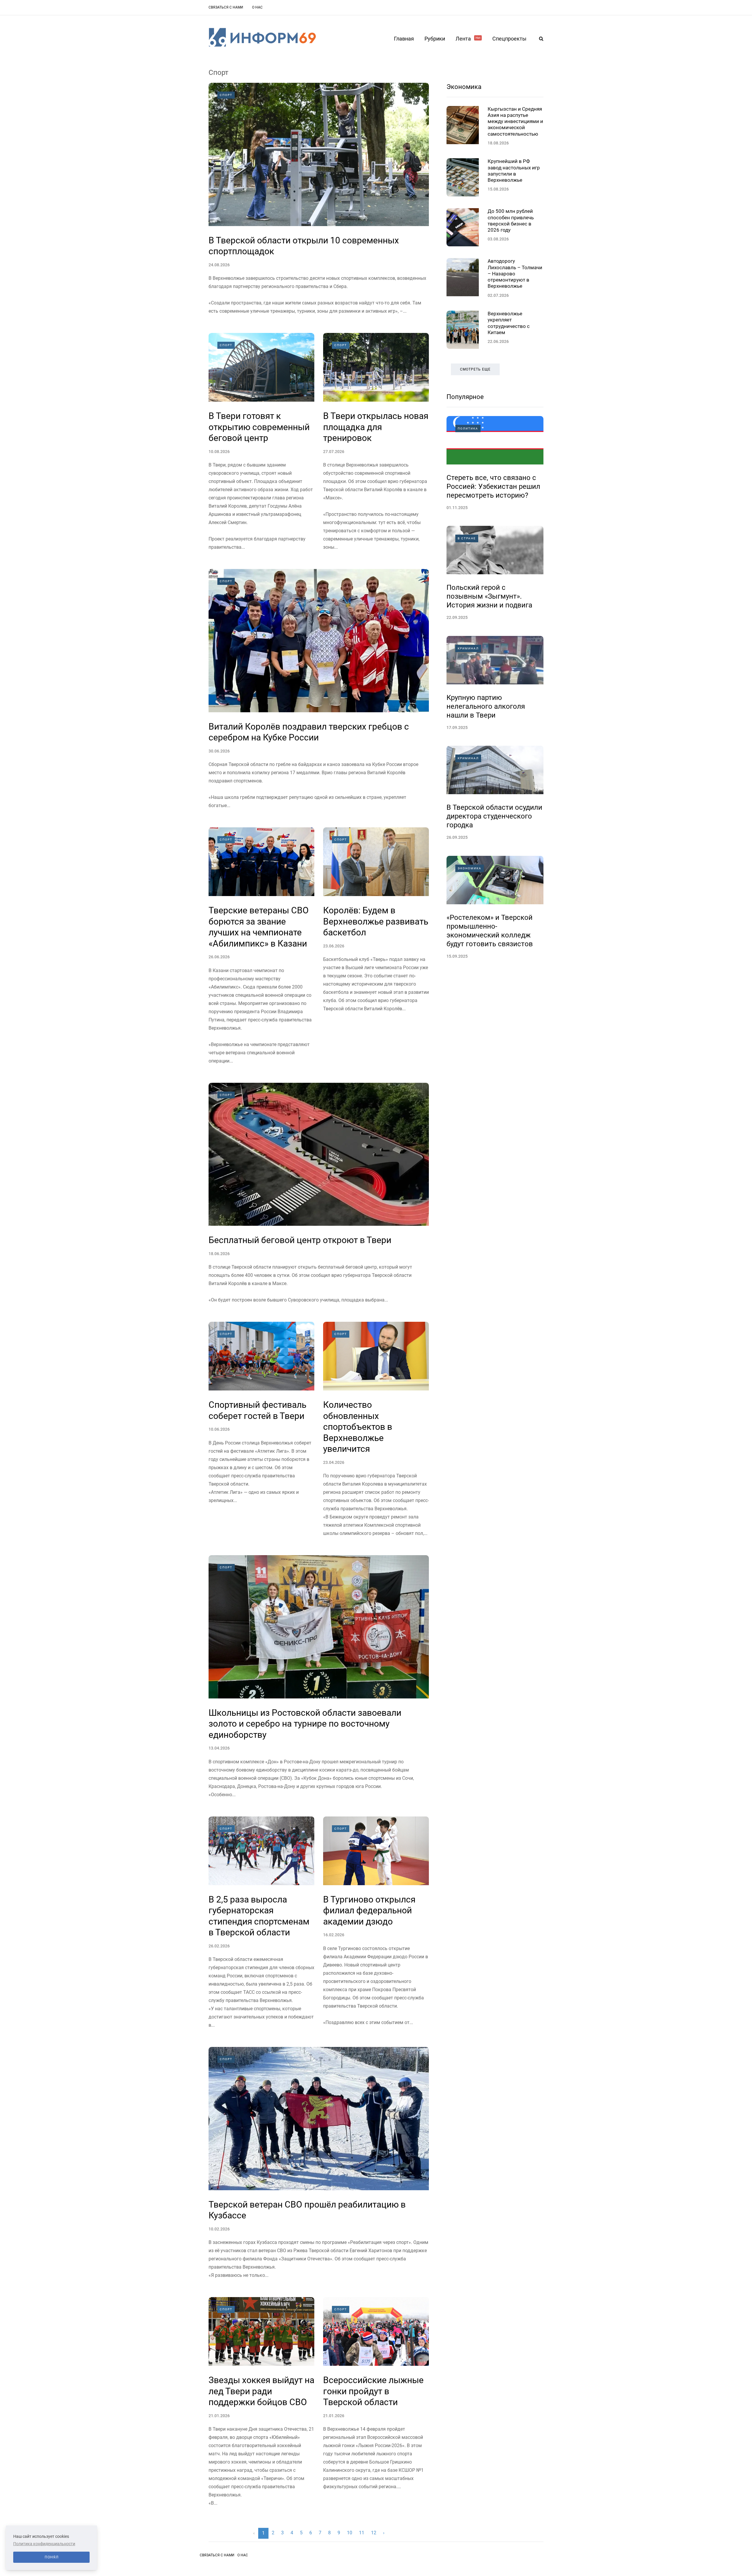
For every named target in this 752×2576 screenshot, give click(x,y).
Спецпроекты (509, 39)
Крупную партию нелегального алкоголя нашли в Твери (486, 706)
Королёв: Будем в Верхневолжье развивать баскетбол (376, 921)
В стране (467, 538)
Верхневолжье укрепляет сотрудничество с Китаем (509, 323)
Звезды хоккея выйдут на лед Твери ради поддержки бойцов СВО (261, 2391)
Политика (468, 429)
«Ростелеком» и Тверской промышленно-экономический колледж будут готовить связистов (490, 931)
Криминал (468, 648)
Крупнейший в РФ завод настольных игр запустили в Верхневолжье (514, 171)
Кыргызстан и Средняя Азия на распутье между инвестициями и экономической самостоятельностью (515, 121)
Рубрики (435, 39)
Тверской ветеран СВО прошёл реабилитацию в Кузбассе (307, 2210)
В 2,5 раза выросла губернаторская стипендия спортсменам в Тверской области (259, 1916)
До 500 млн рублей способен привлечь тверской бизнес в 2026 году (511, 220)
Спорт (226, 95)
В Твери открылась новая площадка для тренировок (376, 427)
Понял (52, 2557)
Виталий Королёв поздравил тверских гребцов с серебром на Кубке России (309, 732)
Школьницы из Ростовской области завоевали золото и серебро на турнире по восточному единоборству (305, 1724)
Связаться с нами (226, 7)
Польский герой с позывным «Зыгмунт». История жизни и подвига (489, 596)
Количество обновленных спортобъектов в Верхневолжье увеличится (358, 1427)
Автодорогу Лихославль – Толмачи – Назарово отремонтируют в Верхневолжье (515, 273)
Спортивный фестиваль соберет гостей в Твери (257, 1410)
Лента (468, 39)
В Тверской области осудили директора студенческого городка (494, 816)
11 (362, 2533)
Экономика (464, 87)
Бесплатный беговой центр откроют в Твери (300, 1240)
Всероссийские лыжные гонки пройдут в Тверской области (373, 2391)
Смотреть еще (475, 369)
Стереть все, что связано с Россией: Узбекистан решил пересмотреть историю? (493, 486)
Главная (404, 39)
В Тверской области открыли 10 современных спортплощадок (304, 246)
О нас (257, 7)
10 (350, 2533)
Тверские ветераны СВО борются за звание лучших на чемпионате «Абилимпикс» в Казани (259, 927)
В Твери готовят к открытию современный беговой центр (259, 427)
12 (374, 2533)
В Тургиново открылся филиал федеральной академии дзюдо (369, 1910)
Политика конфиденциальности (44, 2544)
